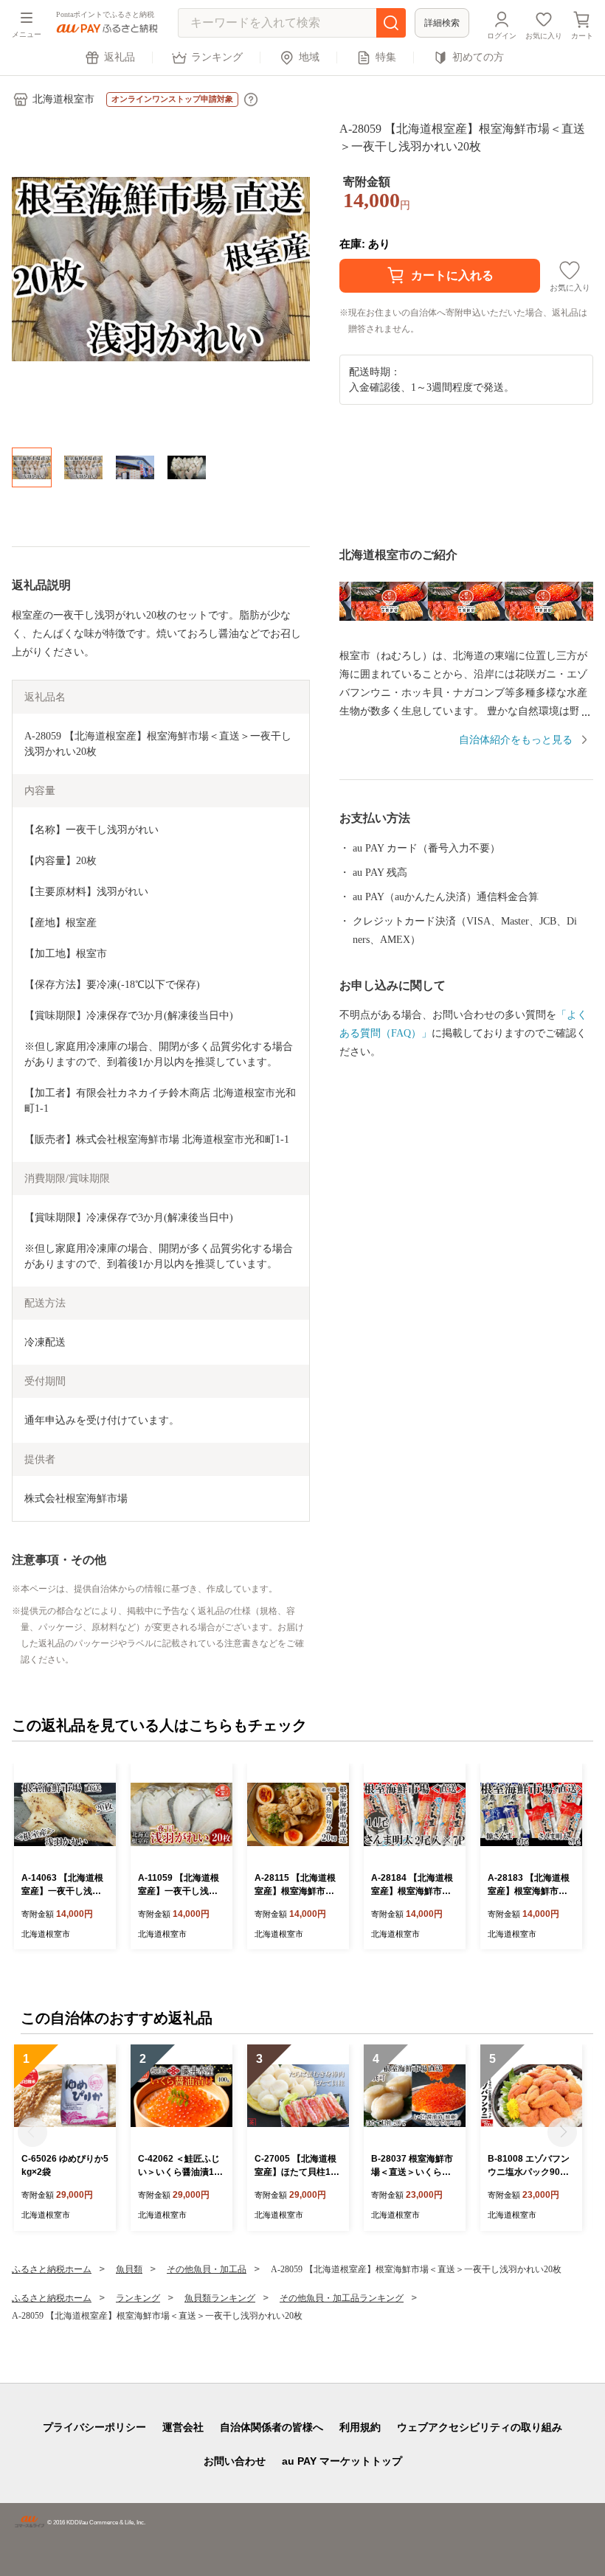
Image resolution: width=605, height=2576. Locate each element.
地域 (309, 57)
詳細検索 (442, 23)
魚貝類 (129, 2269)
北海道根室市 (63, 99)
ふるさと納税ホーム (52, 2269)
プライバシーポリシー (94, 2427)
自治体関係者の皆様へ (272, 2427)
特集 (386, 57)
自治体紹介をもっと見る (516, 740)
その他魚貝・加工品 (207, 2269)
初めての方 (478, 57)
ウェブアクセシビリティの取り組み (480, 2427)
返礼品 (120, 57)
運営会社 (183, 2427)
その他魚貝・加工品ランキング (342, 2298)
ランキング (217, 57)
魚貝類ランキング (220, 2298)
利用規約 (360, 2427)
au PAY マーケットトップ (342, 2461)
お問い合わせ (235, 2461)
